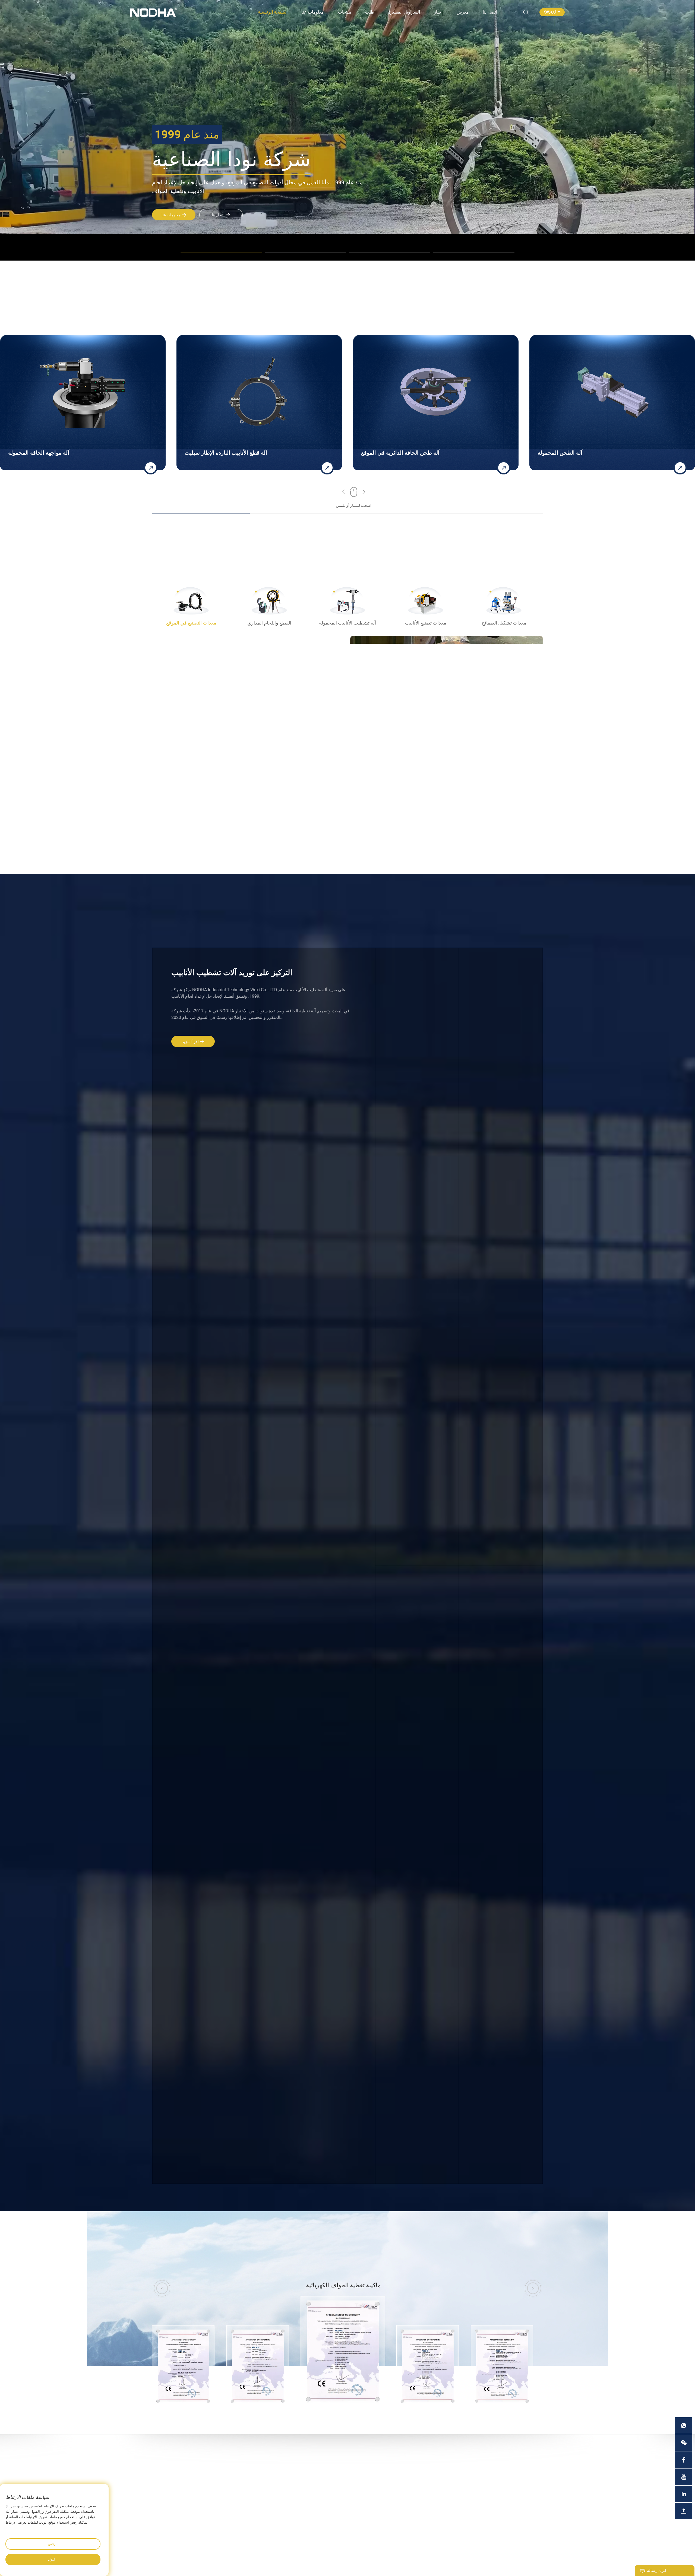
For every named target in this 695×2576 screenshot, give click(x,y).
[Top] (684, 2511)
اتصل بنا (490, 12)
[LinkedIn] (684, 2494)
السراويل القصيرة (404, 12)
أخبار (438, 12)
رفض (52, 2544)
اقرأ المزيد (190, 1042)
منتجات (345, 12)
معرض (463, 12)
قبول (52, 2559)
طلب (370, 12)
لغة (553, 12)
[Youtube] (684, 2477)
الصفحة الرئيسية (273, 12)
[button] (344, 493)
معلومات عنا (313, 12)
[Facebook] (684, 2460)
